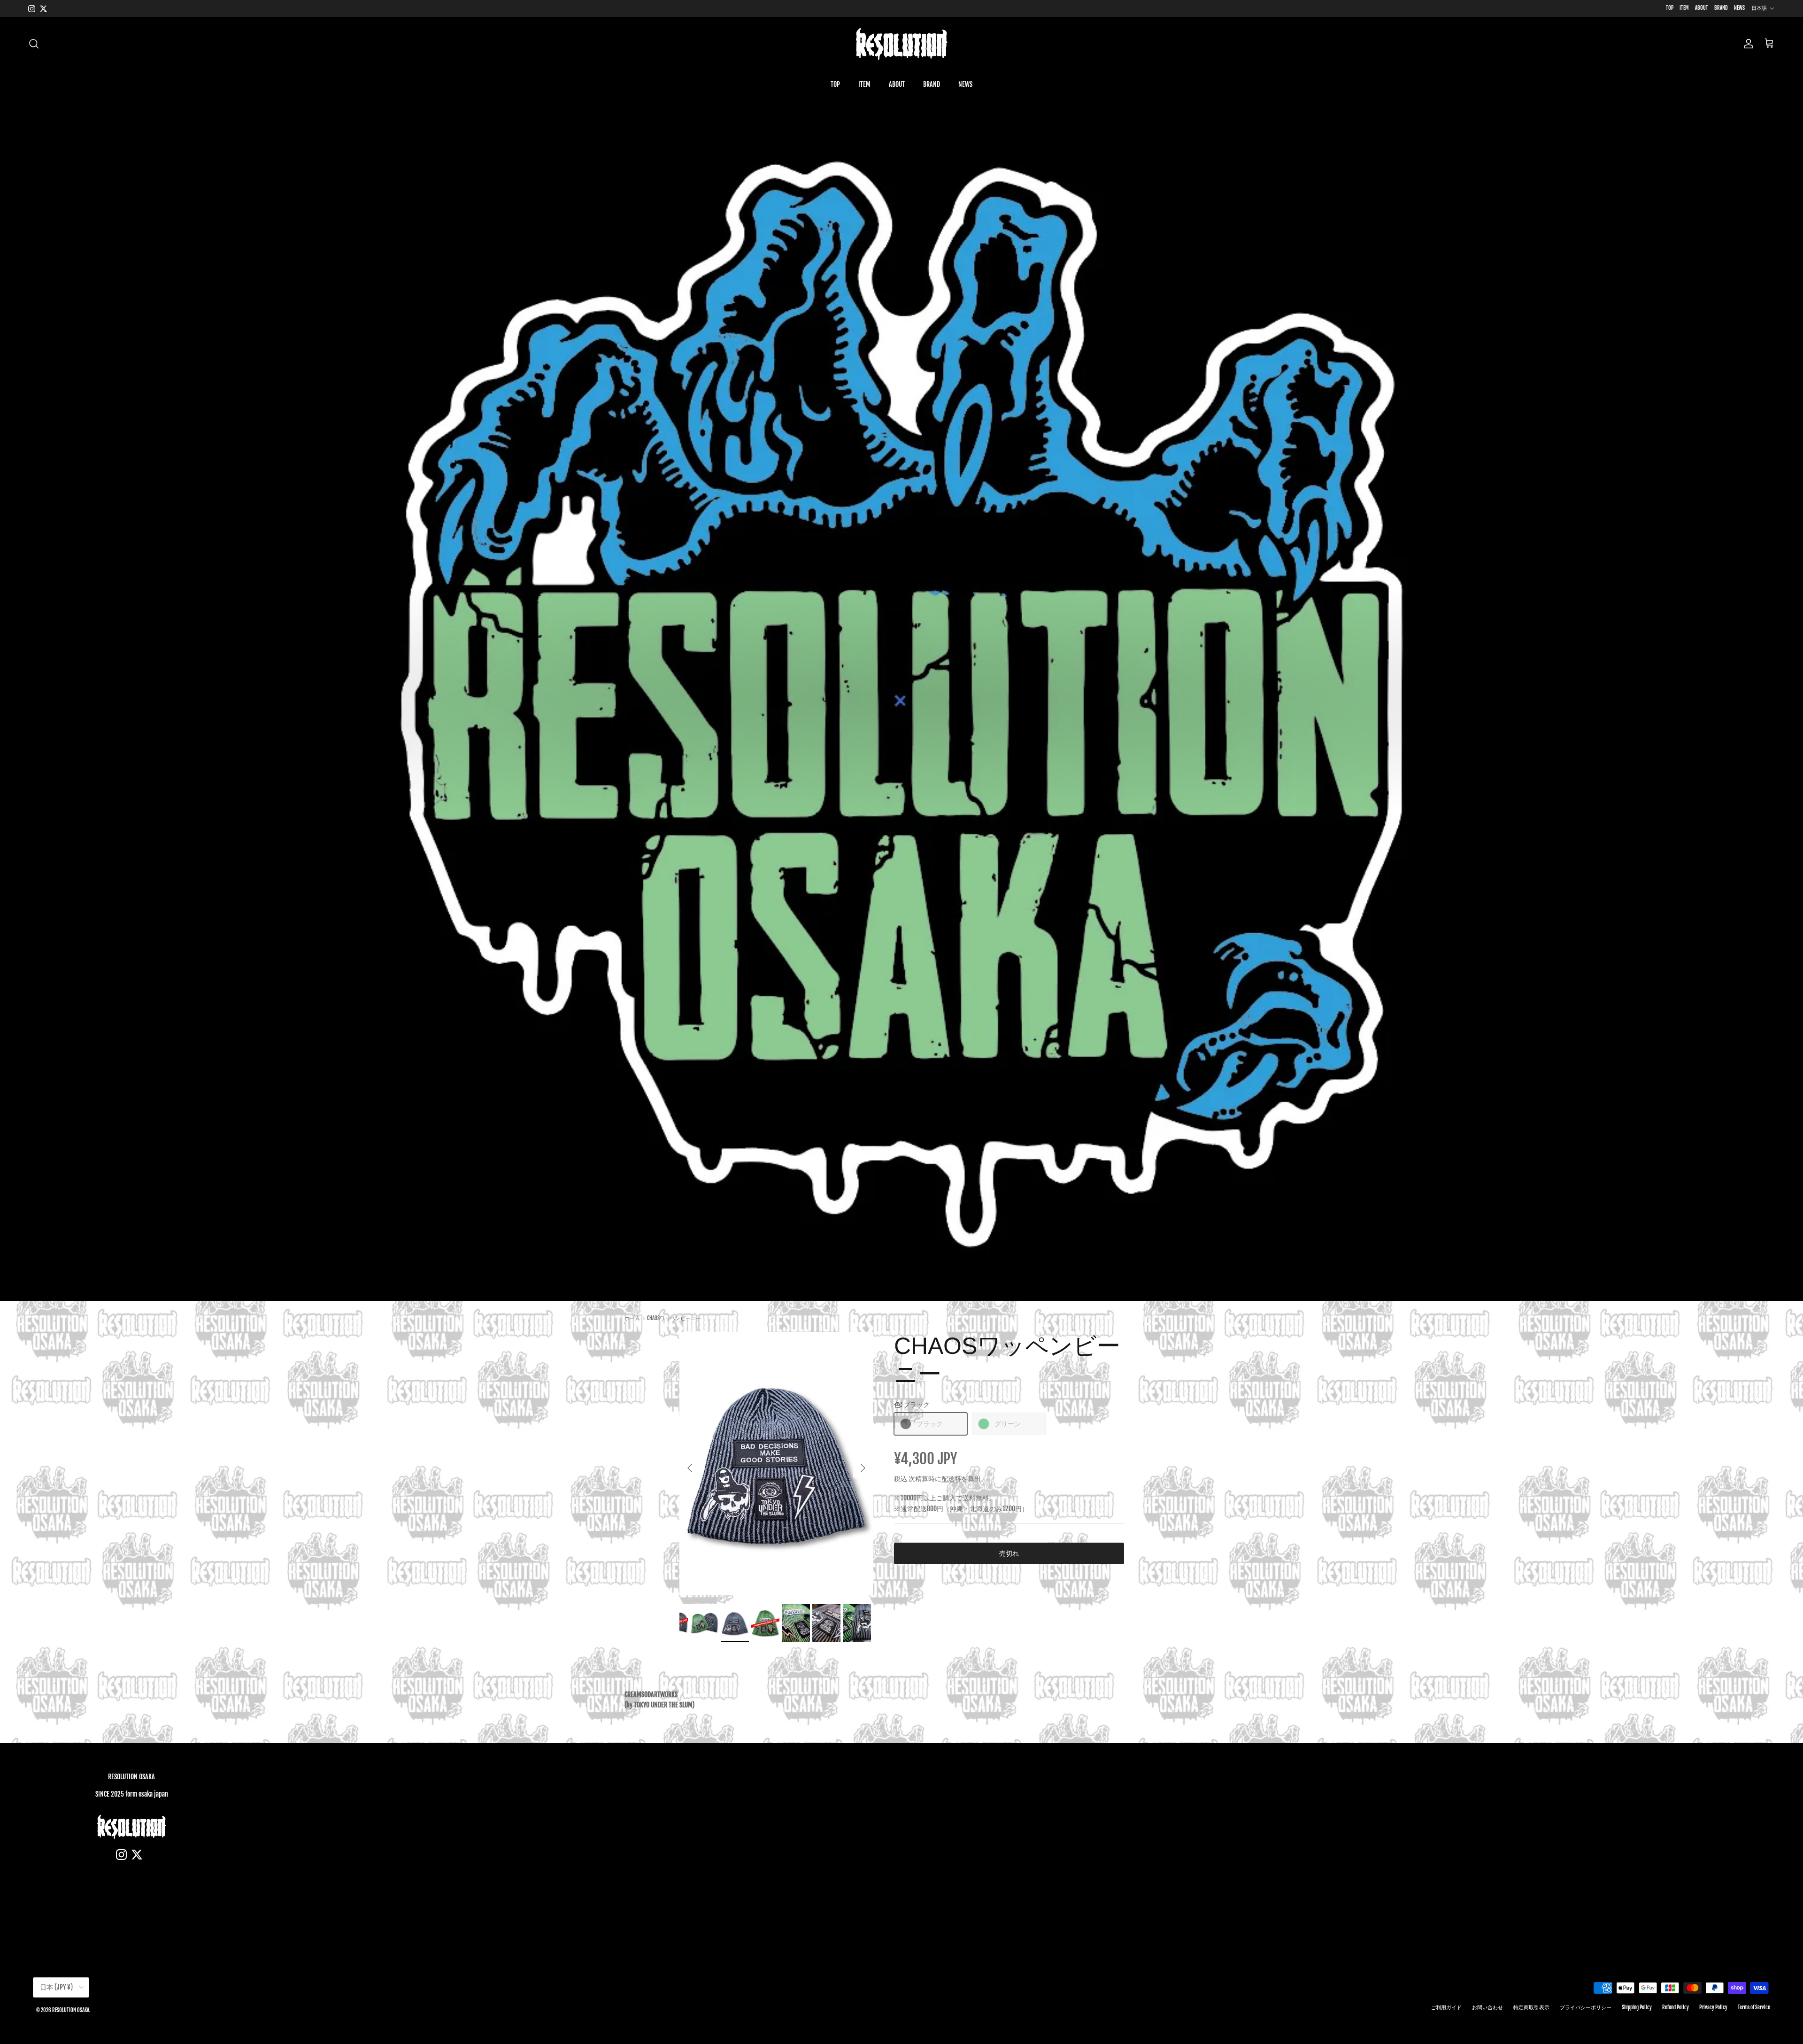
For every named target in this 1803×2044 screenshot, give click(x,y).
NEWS (1739, 8)
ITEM (1684, 8)
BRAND (1721, 8)
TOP (1670, 8)
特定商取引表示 (1531, 2007)
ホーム (632, 1318)
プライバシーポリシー (1586, 2007)
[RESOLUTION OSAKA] (901, 44)
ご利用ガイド (1446, 2007)
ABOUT (1702, 8)
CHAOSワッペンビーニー (674, 1318)
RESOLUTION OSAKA (71, 2010)
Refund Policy (1676, 2007)
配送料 (951, 1479)
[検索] (34, 44)
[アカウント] (1747, 44)
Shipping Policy (1637, 2007)
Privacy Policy (1713, 2007)
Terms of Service (1754, 2007)
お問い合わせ (1487, 2007)
